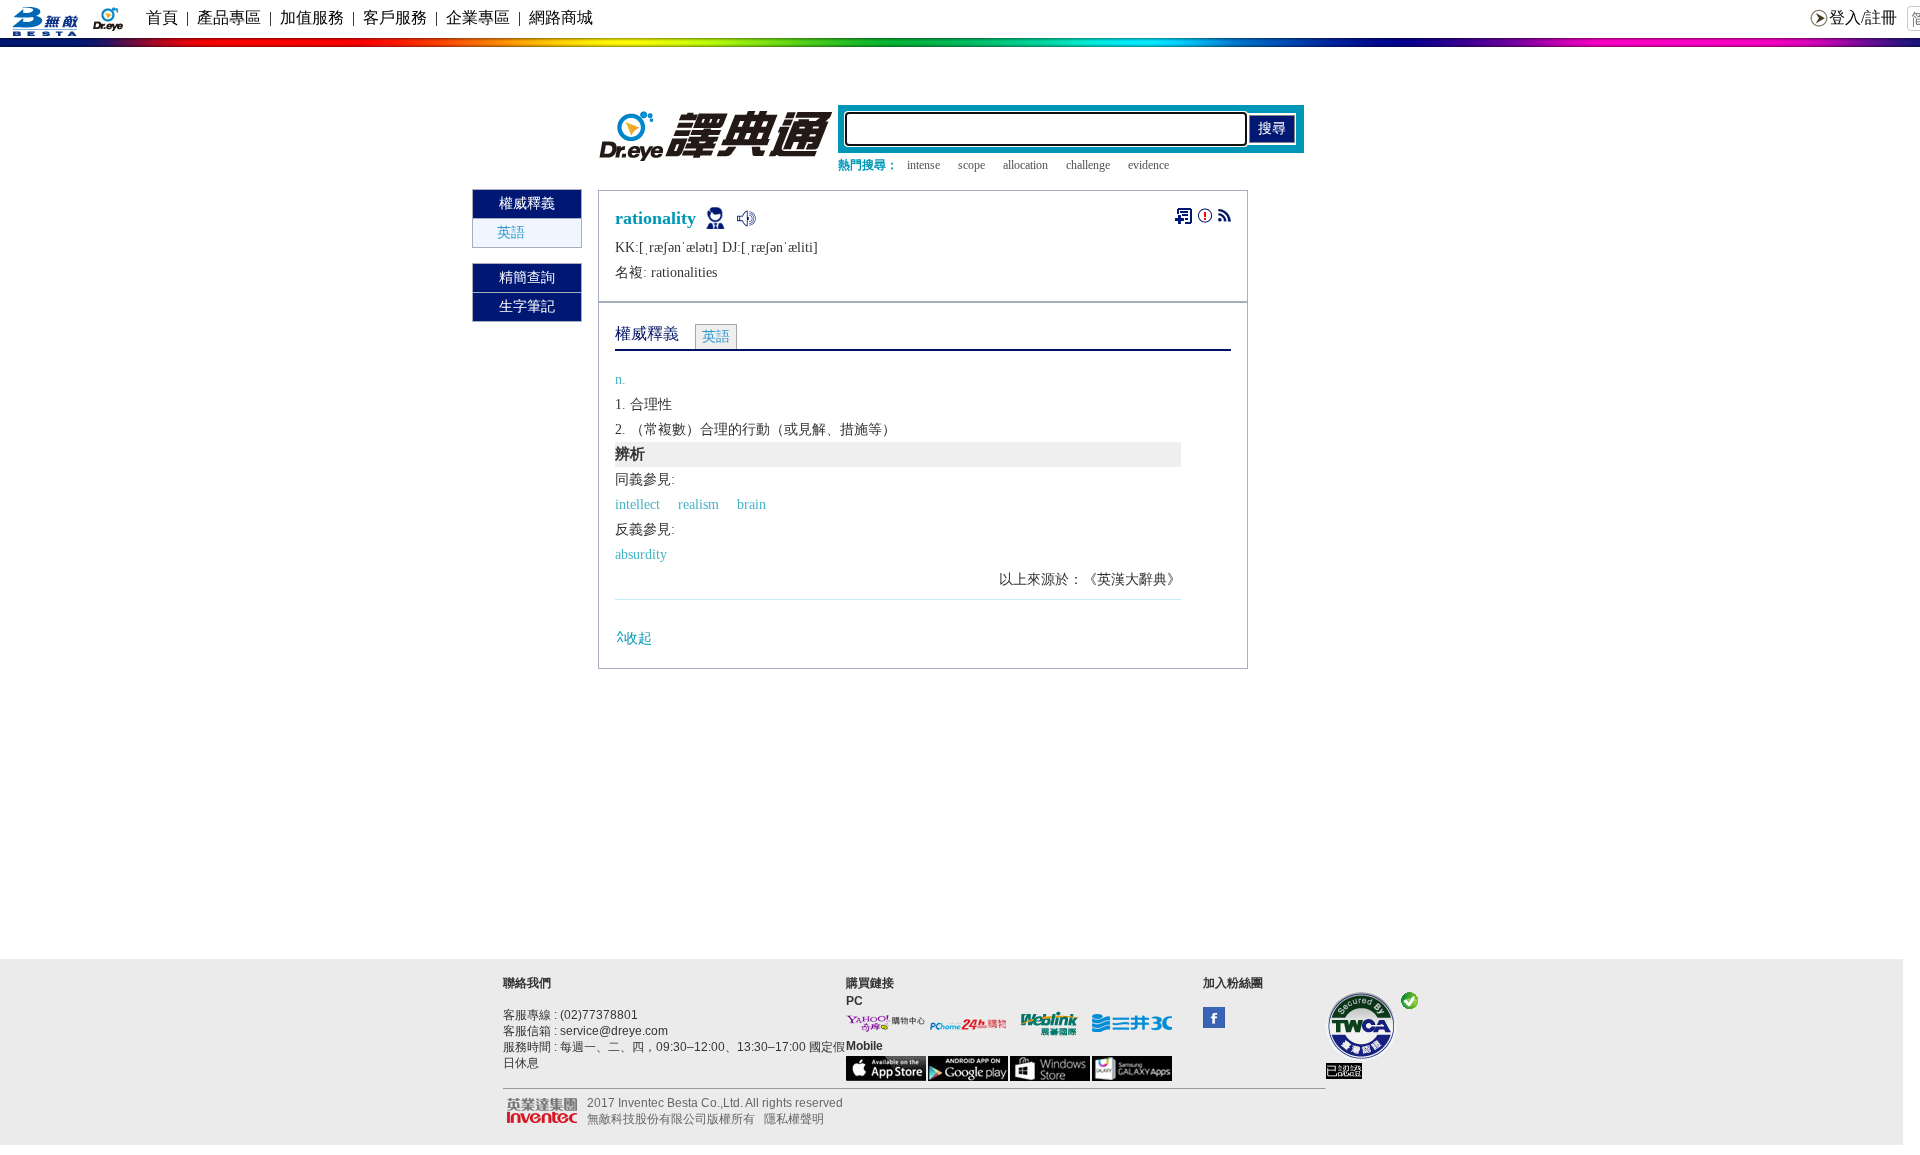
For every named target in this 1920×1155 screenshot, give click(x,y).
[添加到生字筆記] (1183, 216)
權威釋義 (527, 203)
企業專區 (478, 17)
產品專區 (229, 17)
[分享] (1224, 219)
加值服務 (312, 17)
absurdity (641, 554)
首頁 (162, 17)
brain (751, 504)
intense (923, 165)
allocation (1025, 165)
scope (971, 165)
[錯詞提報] (1205, 219)
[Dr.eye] (717, 156)
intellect (637, 504)
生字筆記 (527, 306)
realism (698, 504)
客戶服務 (395, 17)
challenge (1088, 165)
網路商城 (561, 17)
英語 (511, 232)
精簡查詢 (527, 277)
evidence (1148, 165)
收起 (638, 638)
